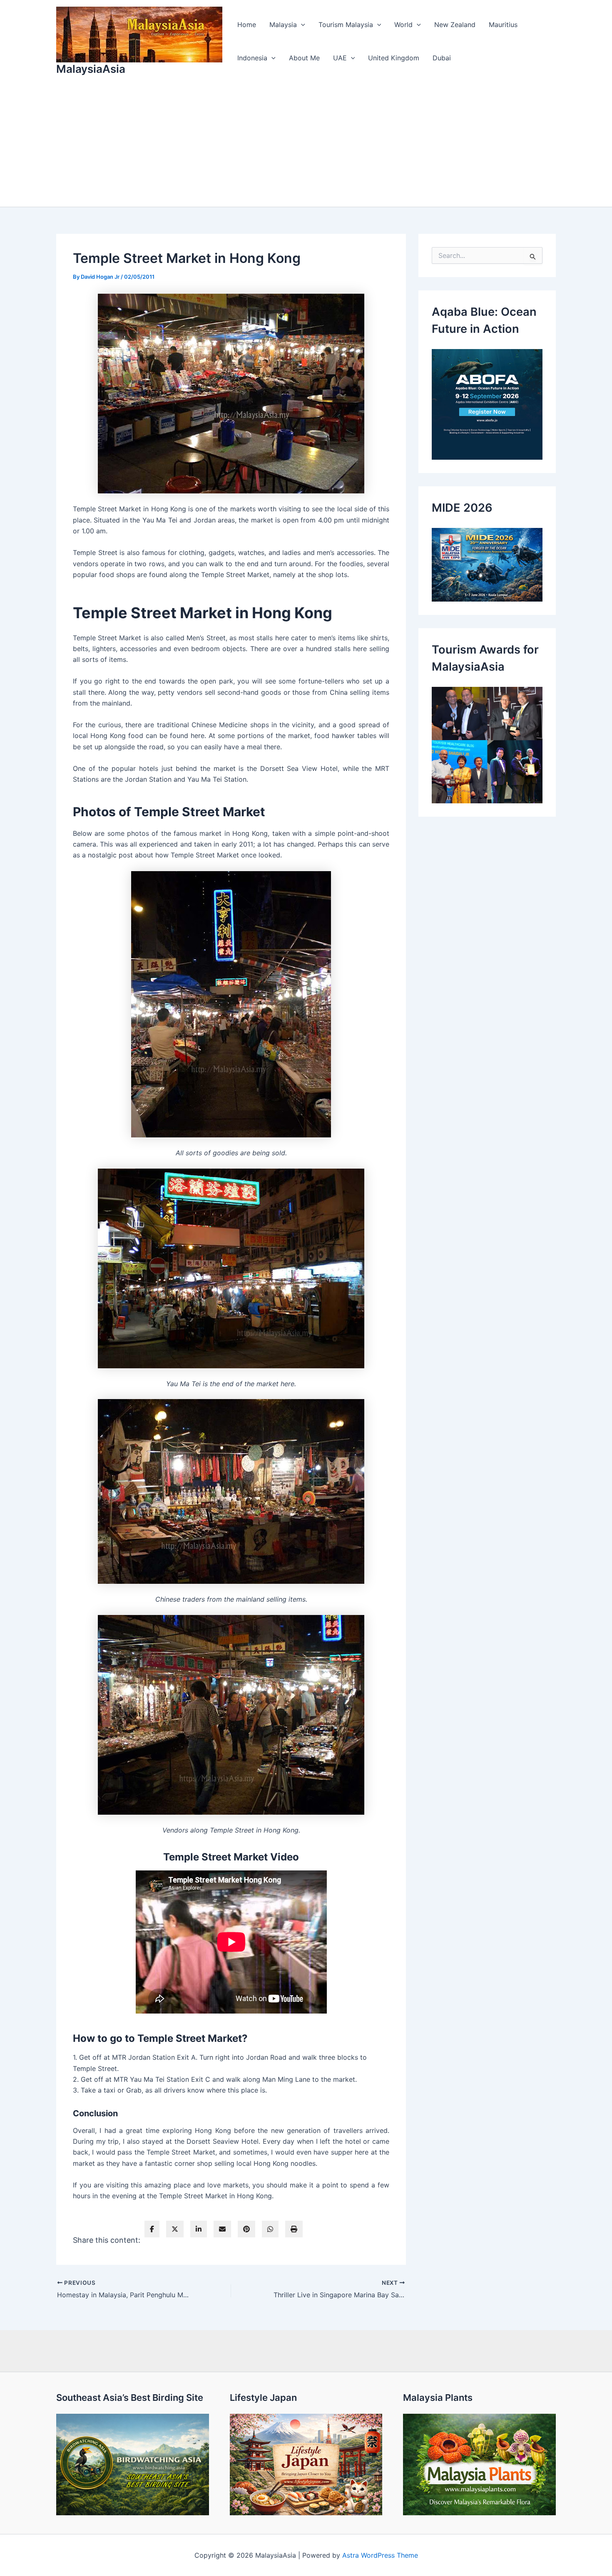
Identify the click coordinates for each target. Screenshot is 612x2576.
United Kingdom (394, 58)
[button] (301, 25)
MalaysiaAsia (91, 69)
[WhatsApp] (270, 2229)
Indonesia (252, 58)
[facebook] (152, 2229)
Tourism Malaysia (346, 25)
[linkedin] (199, 2229)
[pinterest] (246, 2229)
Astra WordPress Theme (380, 2555)
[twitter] (175, 2229)
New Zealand (455, 25)
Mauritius (503, 25)
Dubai (442, 58)
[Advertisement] (306, 144)
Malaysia (283, 25)
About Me (304, 58)
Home (247, 25)
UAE (340, 58)
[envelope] (222, 2229)
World (403, 25)
